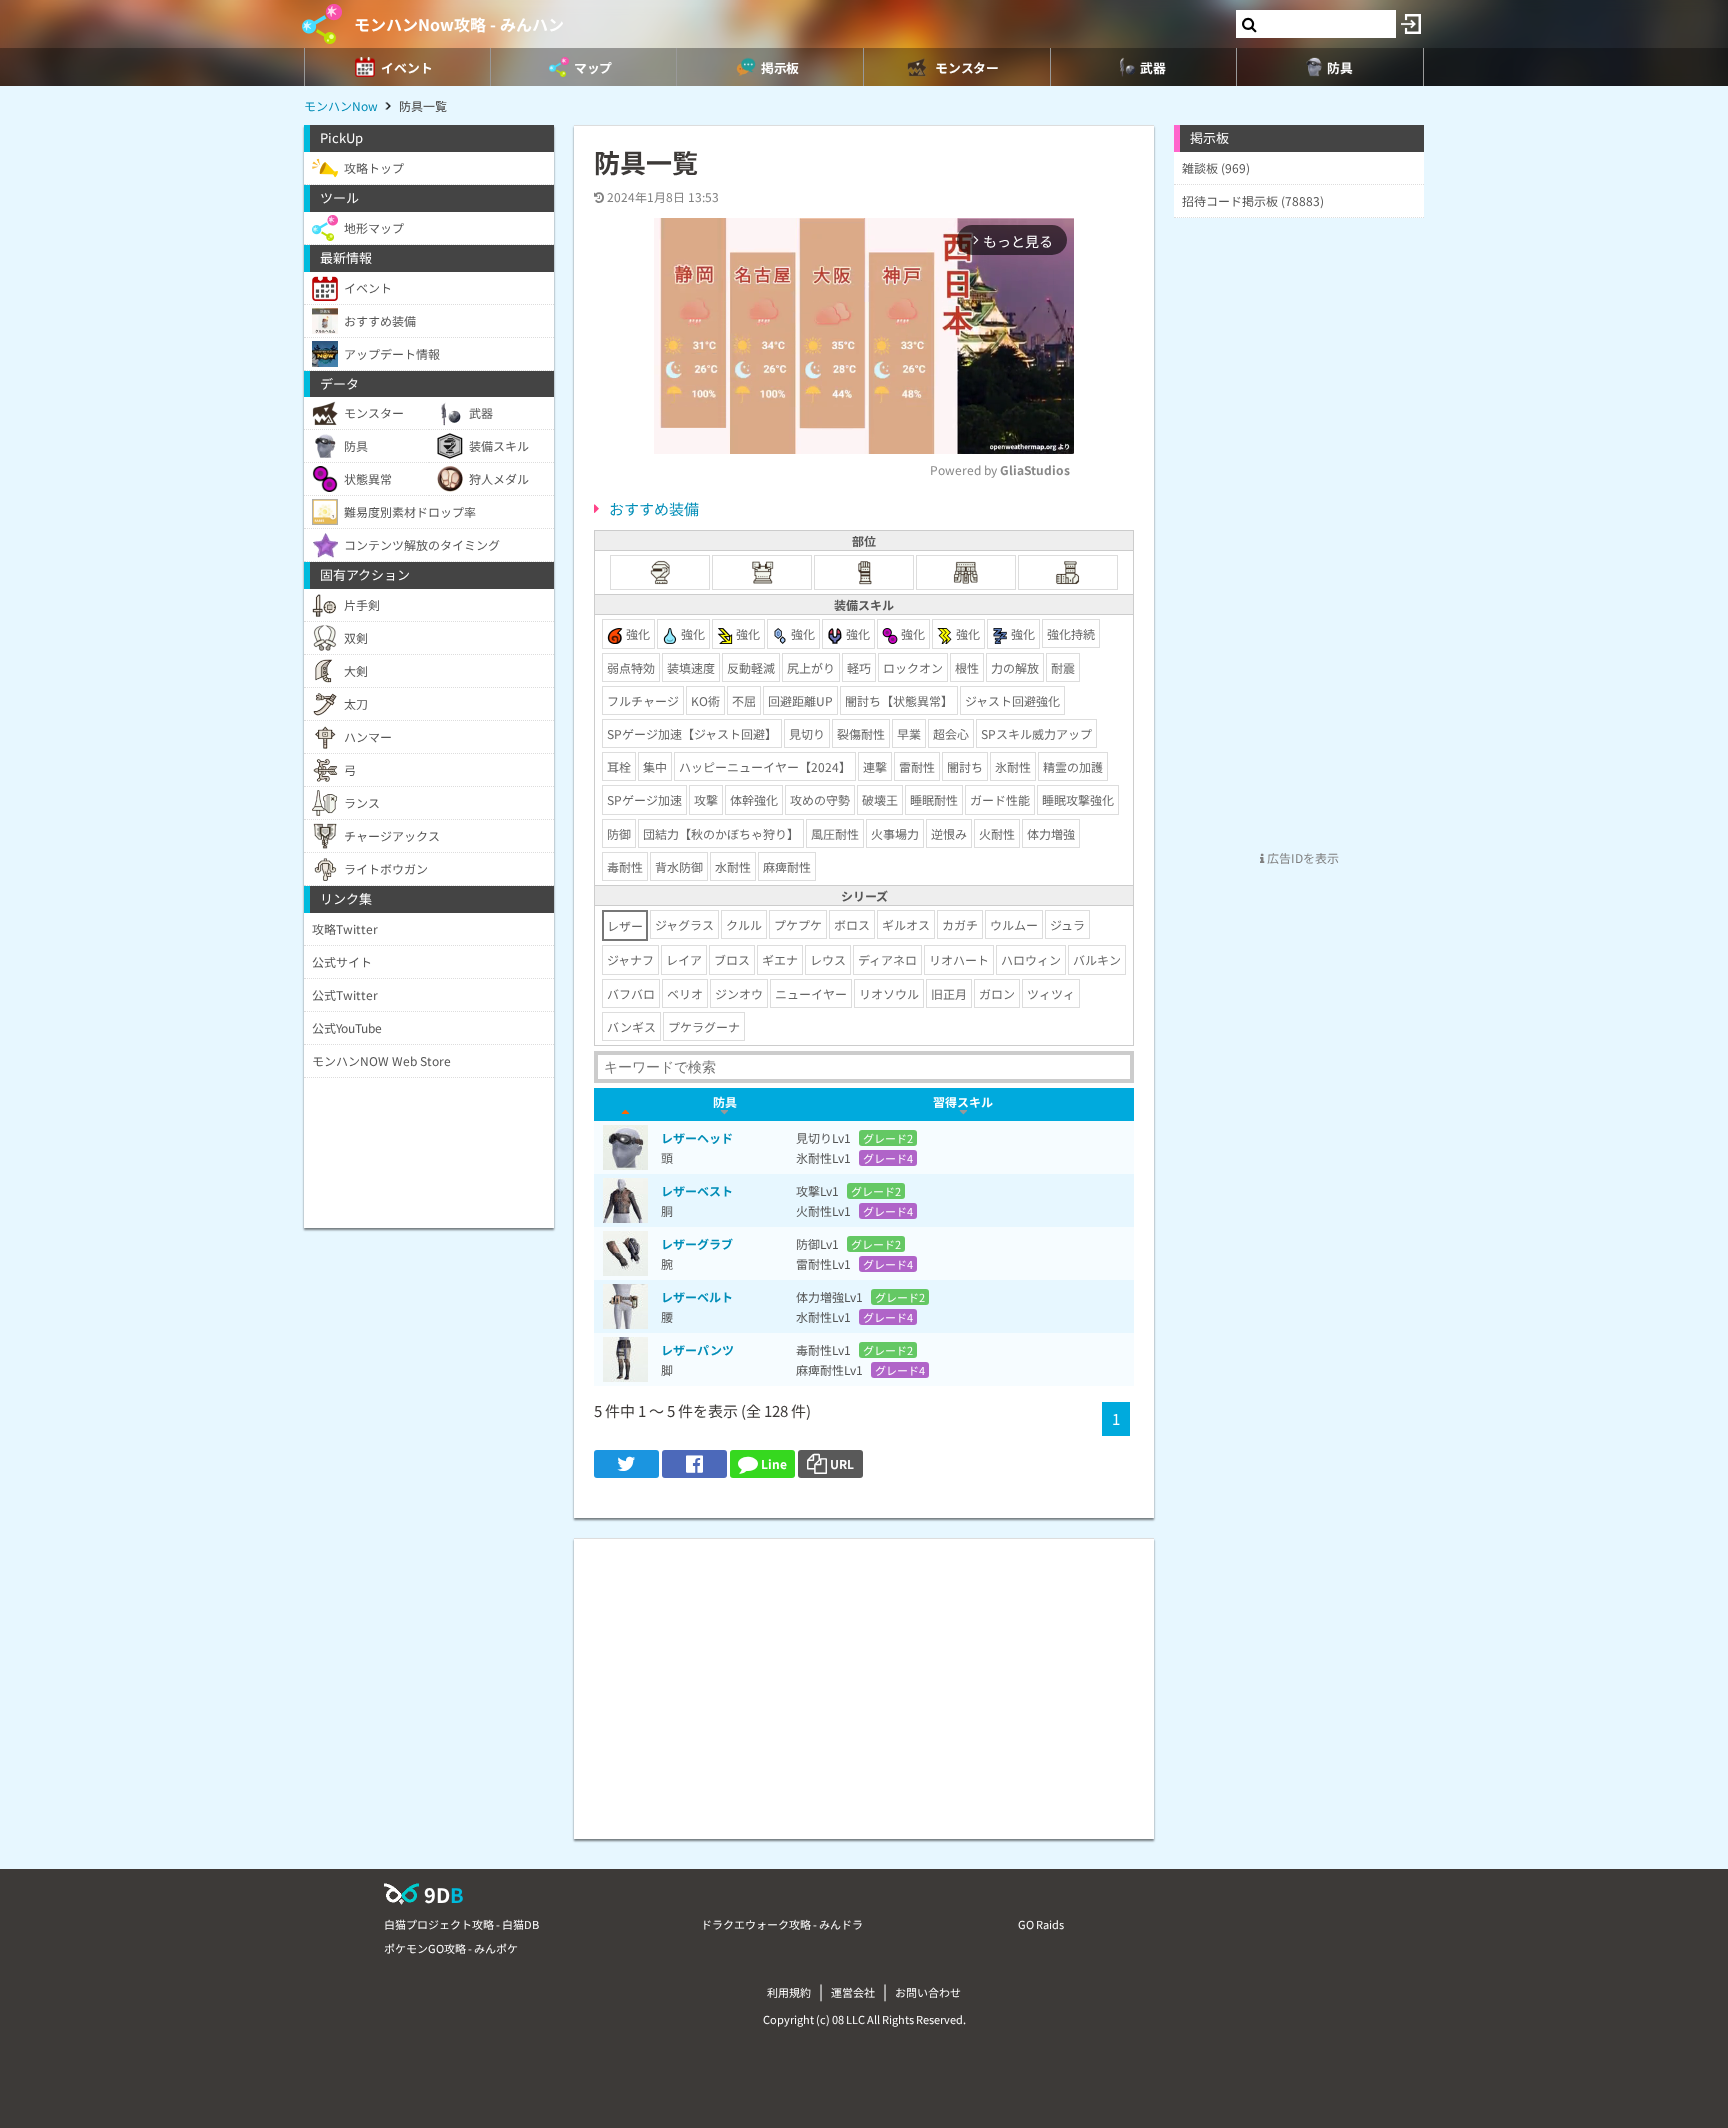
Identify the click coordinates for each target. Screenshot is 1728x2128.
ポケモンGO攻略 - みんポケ (451, 1948)
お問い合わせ (928, 1992)
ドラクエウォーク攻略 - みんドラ (782, 1924)
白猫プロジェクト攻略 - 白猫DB (461, 1924)
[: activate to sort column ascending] (625, 1104)
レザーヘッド (697, 1137)
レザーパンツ (697, 1349)
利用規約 (789, 1992)
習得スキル (963, 1101)
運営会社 (853, 1992)
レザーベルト (697, 1296)
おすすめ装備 (654, 508)
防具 (725, 1101)
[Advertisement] (864, 1679)
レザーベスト (697, 1190)
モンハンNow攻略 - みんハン (459, 24)
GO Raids (1041, 1924)
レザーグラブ (697, 1243)
